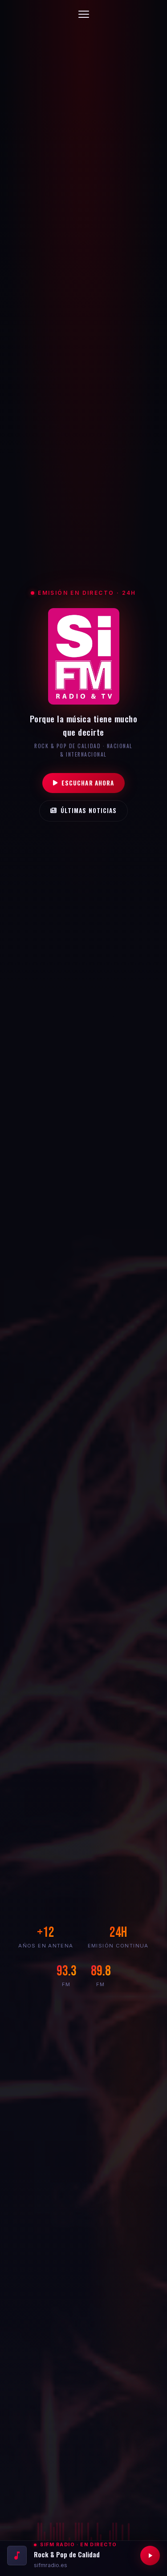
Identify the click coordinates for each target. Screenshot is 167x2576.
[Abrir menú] (84, 14)
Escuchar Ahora (88, 783)
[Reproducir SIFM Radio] (150, 2556)
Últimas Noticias (89, 810)
